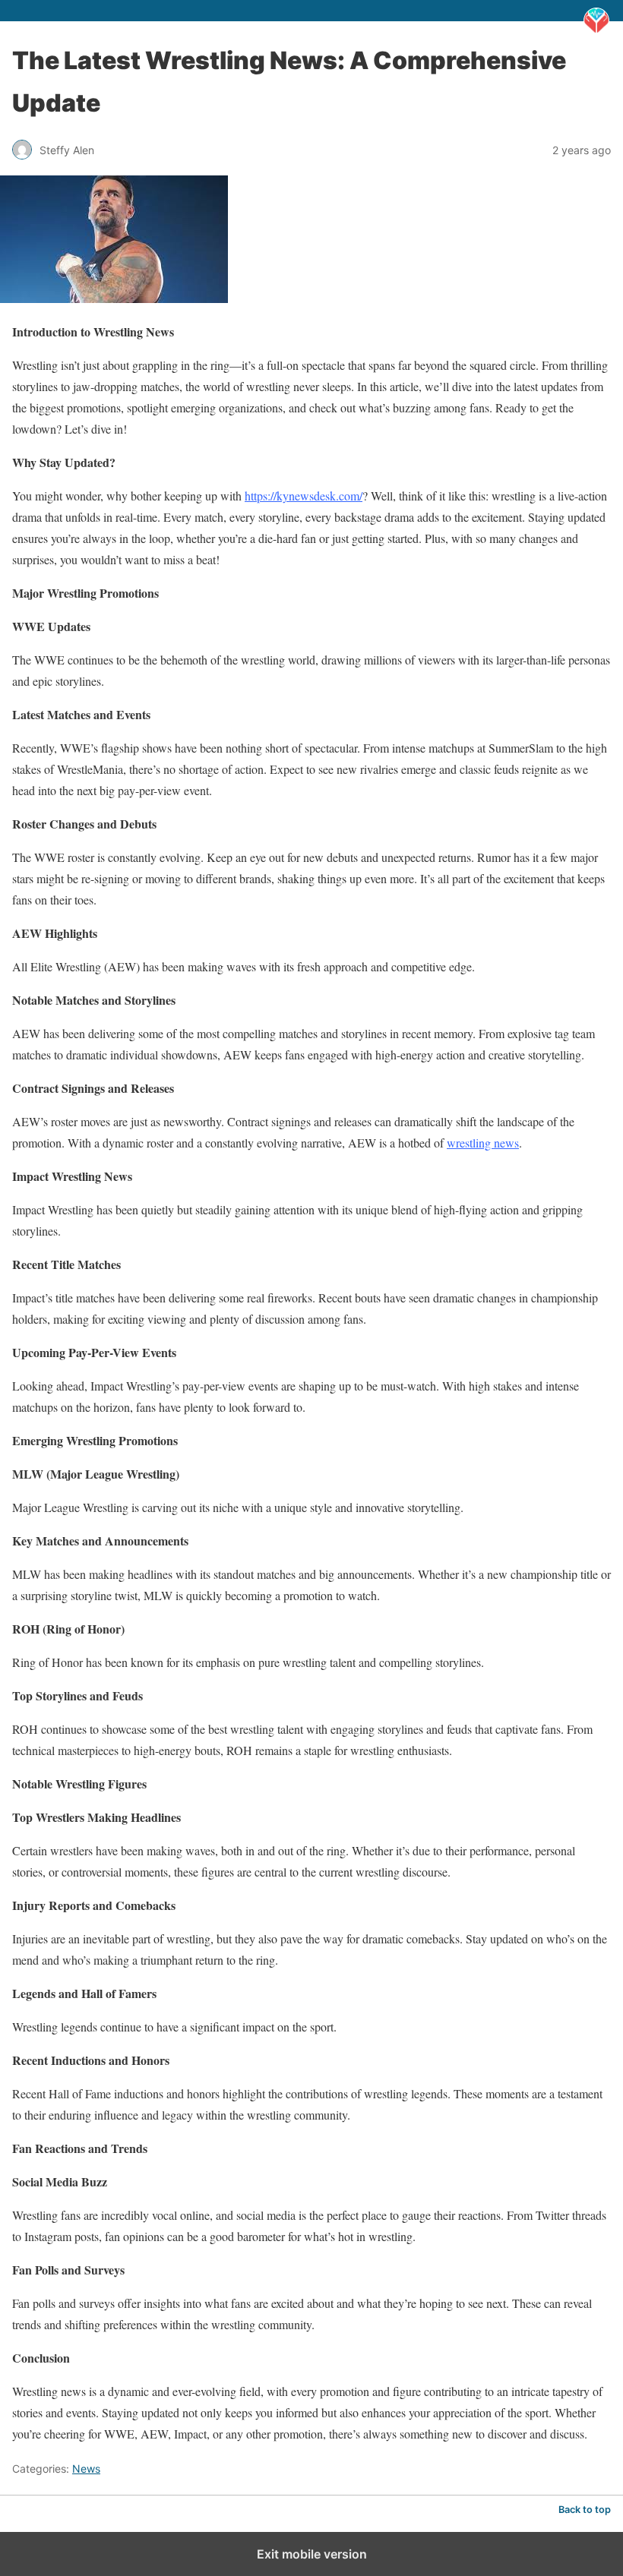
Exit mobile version (312, 2554)
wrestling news (483, 1143)
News (86, 2469)
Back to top (585, 2510)
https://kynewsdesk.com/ (304, 496)
